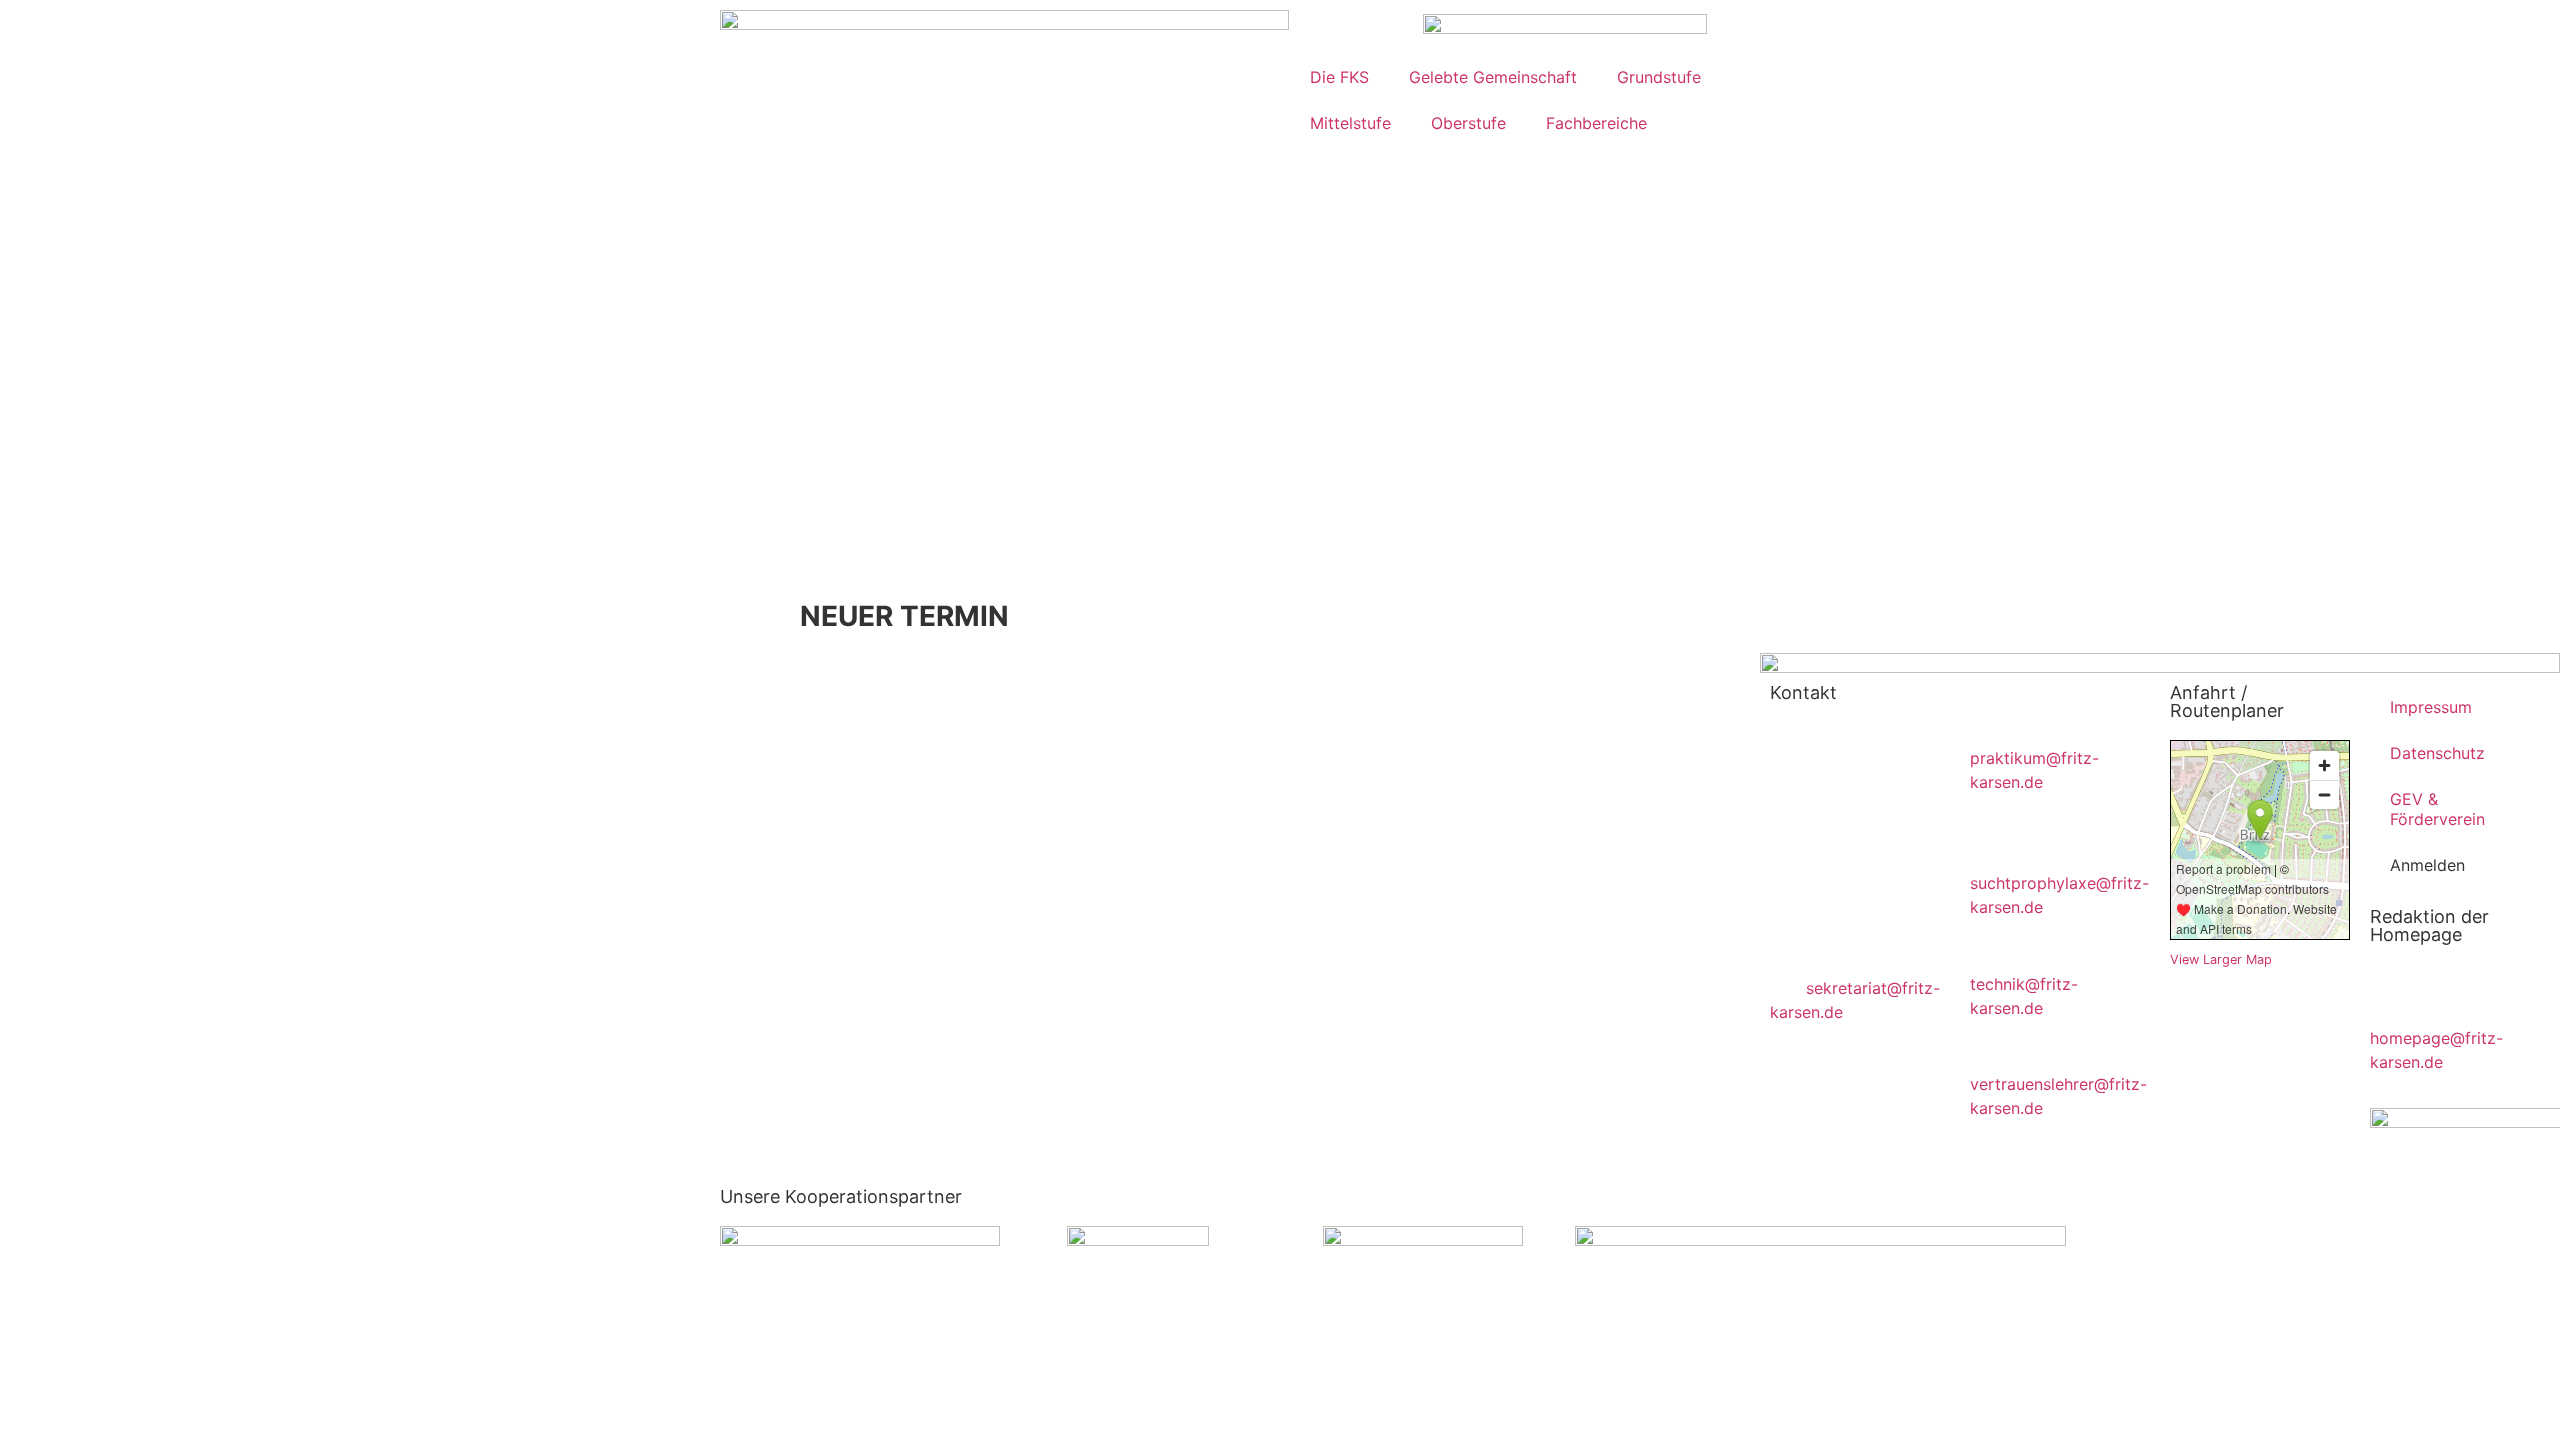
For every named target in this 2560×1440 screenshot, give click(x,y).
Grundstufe (1659, 77)
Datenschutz (2437, 753)
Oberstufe (1468, 123)
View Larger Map (2221, 959)
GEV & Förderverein (2437, 809)
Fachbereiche (1596, 123)
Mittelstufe (1350, 123)
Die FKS (1339, 77)
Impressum (2431, 707)
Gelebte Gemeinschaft (1493, 77)
